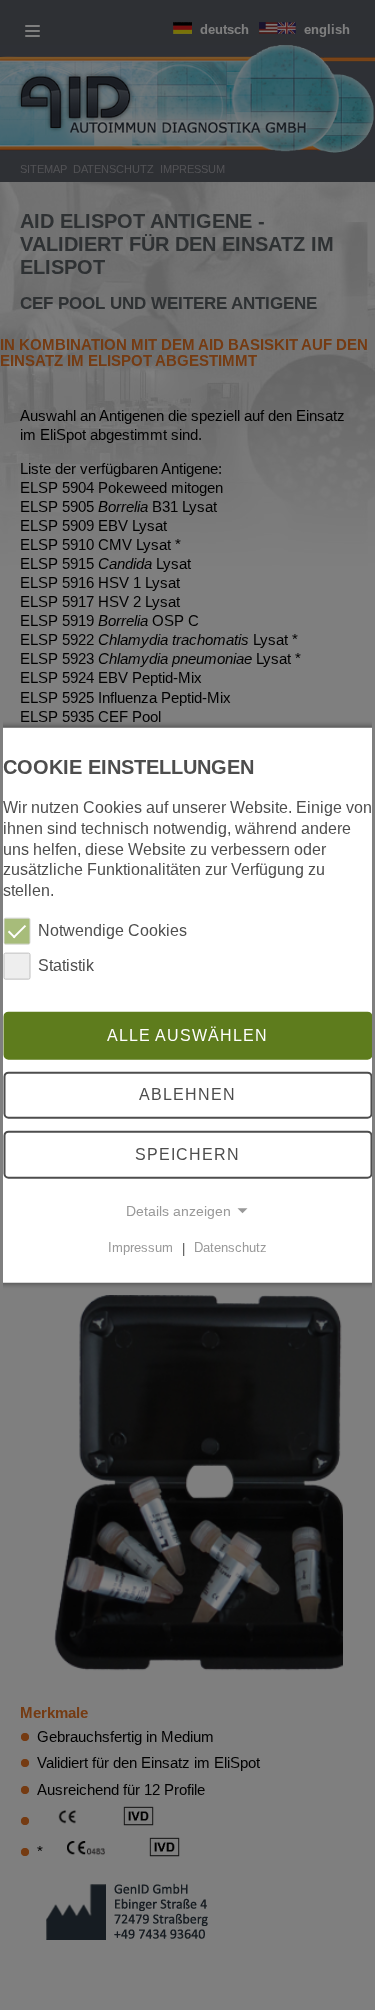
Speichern (187, 1154)
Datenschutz (230, 1247)
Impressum (140, 1247)
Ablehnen (187, 1094)
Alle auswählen (187, 1034)
